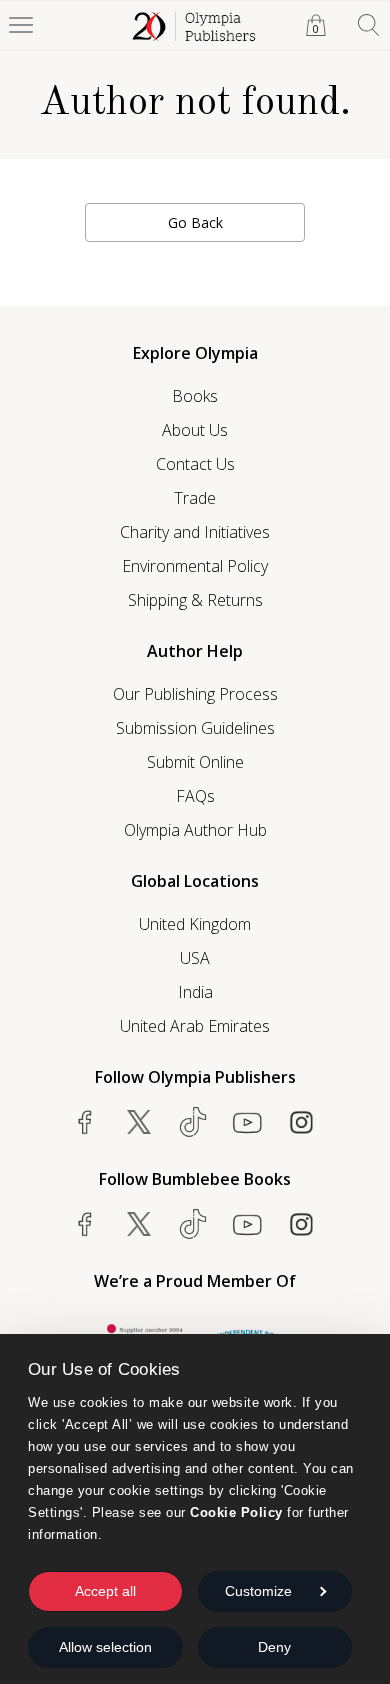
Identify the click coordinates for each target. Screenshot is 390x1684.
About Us (195, 430)
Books (195, 396)
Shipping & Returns (195, 600)
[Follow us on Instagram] (301, 1122)
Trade (195, 498)
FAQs (195, 796)
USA (195, 958)
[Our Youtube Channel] (247, 1122)
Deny (274, 1647)
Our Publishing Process (195, 694)
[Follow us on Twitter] (139, 1122)
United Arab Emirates (195, 1026)
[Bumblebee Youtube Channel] (247, 1224)
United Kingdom (195, 924)
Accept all (105, 1591)
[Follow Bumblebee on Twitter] (139, 1224)
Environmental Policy (195, 566)
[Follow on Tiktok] (193, 1224)
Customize (258, 1591)
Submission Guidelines (195, 728)
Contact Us (195, 464)
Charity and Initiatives (195, 532)
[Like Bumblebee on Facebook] (85, 1224)
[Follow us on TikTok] (193, 1122)
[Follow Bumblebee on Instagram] (301, 1224)
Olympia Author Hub (195, 830)
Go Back (195, 222)
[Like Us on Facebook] (85, 1122)
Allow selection (105, 1647)
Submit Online (195, 762)
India (195, 992)
